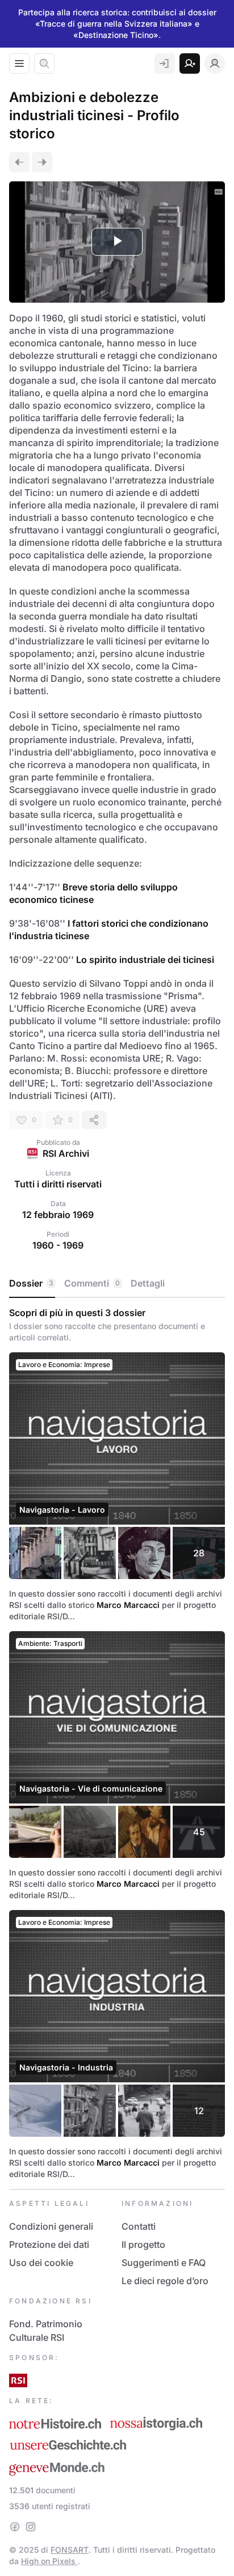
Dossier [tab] (31, 1283)
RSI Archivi (66, 1153)
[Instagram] (31, 2527)
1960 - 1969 (58, 1245)
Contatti (139, 2226)
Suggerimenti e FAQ (164, 2263)
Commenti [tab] (92, 1283)
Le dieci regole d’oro (165, 2281)
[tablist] (117, 1284)
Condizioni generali (51, 2226)
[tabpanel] (117, 1743)
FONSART (70, 2550)
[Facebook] (15, 2527)
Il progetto (143, 2244)
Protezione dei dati (49, 2244)
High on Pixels (49, 2561)
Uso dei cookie (41, 2263)
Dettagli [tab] (148, 1283)
